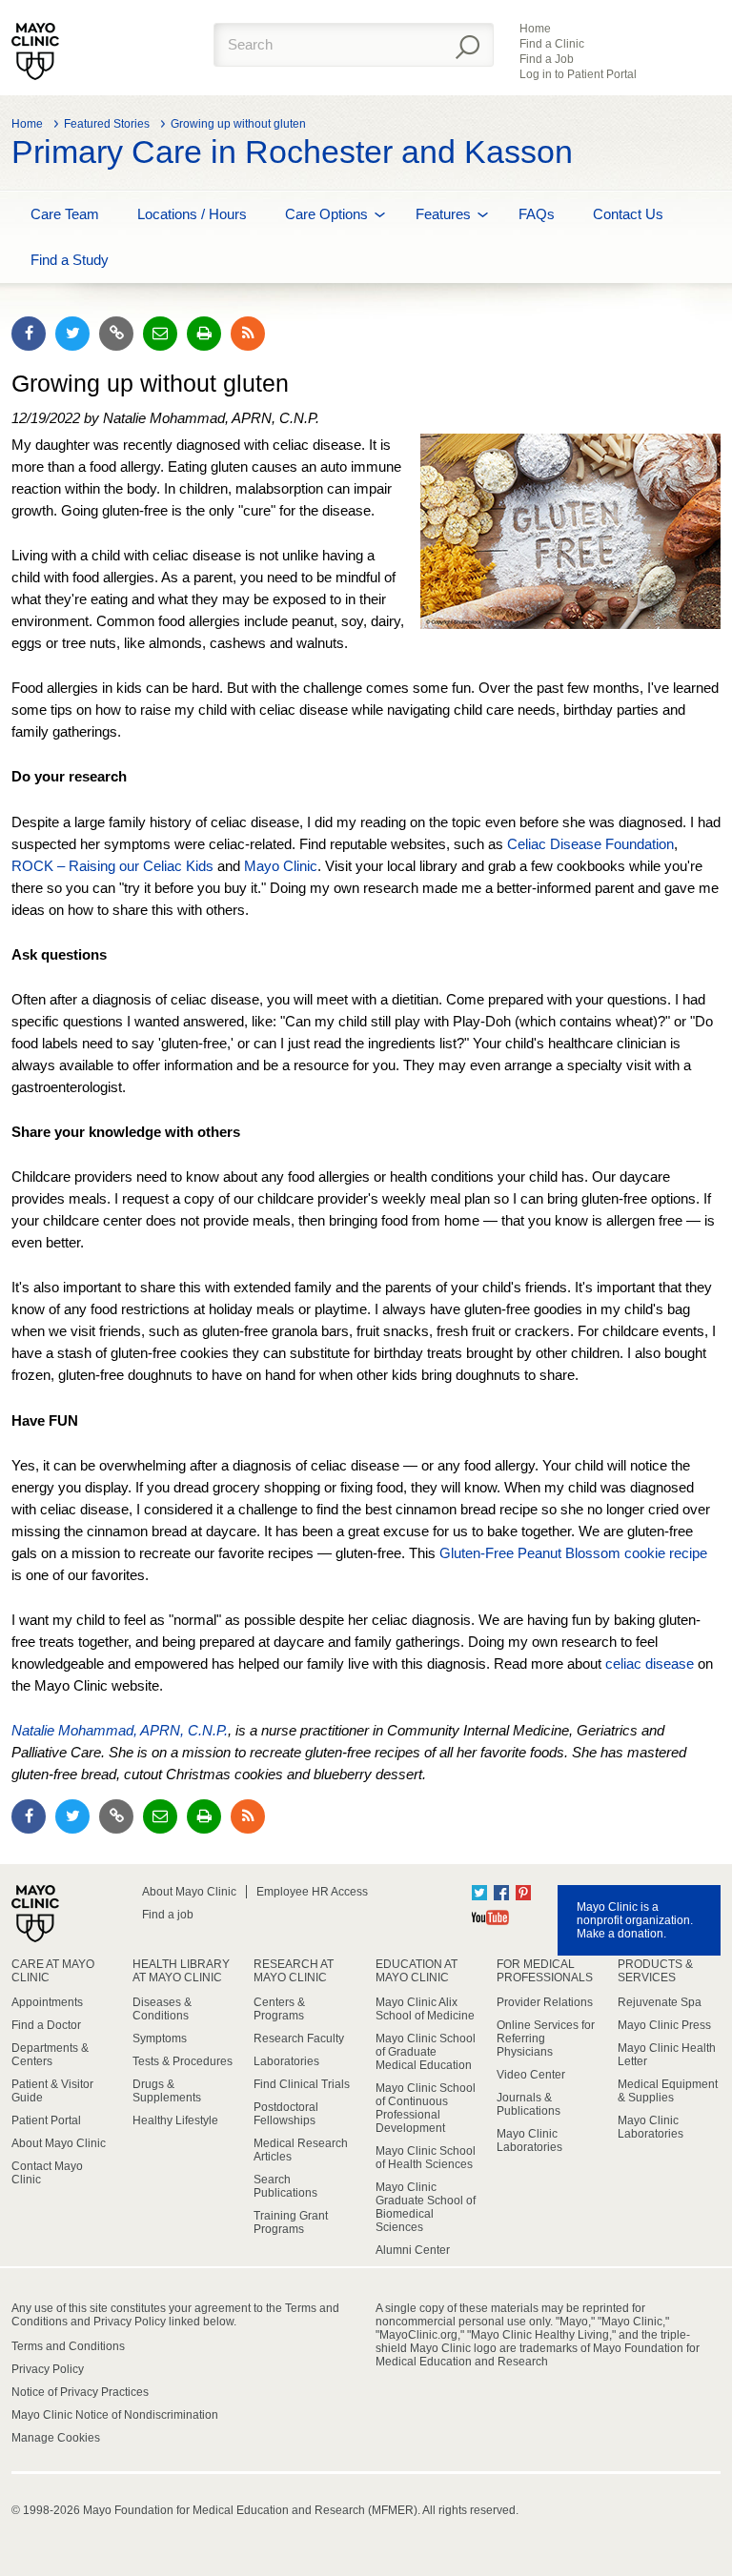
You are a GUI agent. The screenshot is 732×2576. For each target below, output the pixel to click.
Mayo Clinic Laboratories (529, 2140)
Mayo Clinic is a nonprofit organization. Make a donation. (635, 1920)
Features (443, 214)
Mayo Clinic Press (664, 2025)
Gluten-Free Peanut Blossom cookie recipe (573, 1553)
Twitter (479, 1893)
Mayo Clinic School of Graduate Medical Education (426, 2052)
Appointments (47, 2002)
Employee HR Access (312, 1892)
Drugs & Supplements (167, 2091)
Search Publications (285, 2186)
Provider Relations (545, 2002)
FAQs (537, 214)
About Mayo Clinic (189, 1892)
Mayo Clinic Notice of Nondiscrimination (115, 2415)
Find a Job (547, 59)
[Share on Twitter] (72, 334)
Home (535, 29)
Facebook (501, 1893)
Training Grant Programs (291, 2222)
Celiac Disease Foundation (590, 844)
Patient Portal (46, 2120)
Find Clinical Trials (302, 2084)
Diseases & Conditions (162, 2009)
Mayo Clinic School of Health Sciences (426, 2158)
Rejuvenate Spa (660, 2002)
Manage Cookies (56, 2438)
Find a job (168, 1915)
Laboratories (286, 2061)
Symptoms (160, 2038)
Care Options (326, 214)
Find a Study (70, 260)
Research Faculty (299, 2038)
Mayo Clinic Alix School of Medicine (425, 2009)
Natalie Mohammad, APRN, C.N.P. (120, 1730)
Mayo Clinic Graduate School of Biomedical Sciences (426, 2207)
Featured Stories (107, 124)
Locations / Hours (192, 214)
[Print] (204, 334)
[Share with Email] (160, 334)
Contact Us (628, 214)
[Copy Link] (116, 334)
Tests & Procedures (183, 2061)
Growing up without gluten (238, 124)
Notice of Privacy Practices (80, 2392)
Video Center (531, 2075)
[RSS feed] (248, 334)
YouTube (490, 1917)
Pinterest (523, 1893)
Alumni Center (413, 2250)
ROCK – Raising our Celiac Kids (112, 866)
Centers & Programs (279, 2009)
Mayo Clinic (281, 866)
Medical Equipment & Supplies (668, 2091)
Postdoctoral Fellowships (286, 2114)
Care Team (65, 214)
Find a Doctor (46, 2025)
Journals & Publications (529, 2104)
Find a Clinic (552, 44)
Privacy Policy (48, 2369)
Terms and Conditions (68, 2346)
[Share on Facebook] (29, 334)
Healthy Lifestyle (175, 2120)
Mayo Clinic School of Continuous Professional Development (426, 2108)
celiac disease (650, 1663)
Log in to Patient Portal (578, 74)
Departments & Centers (50, 2055)
